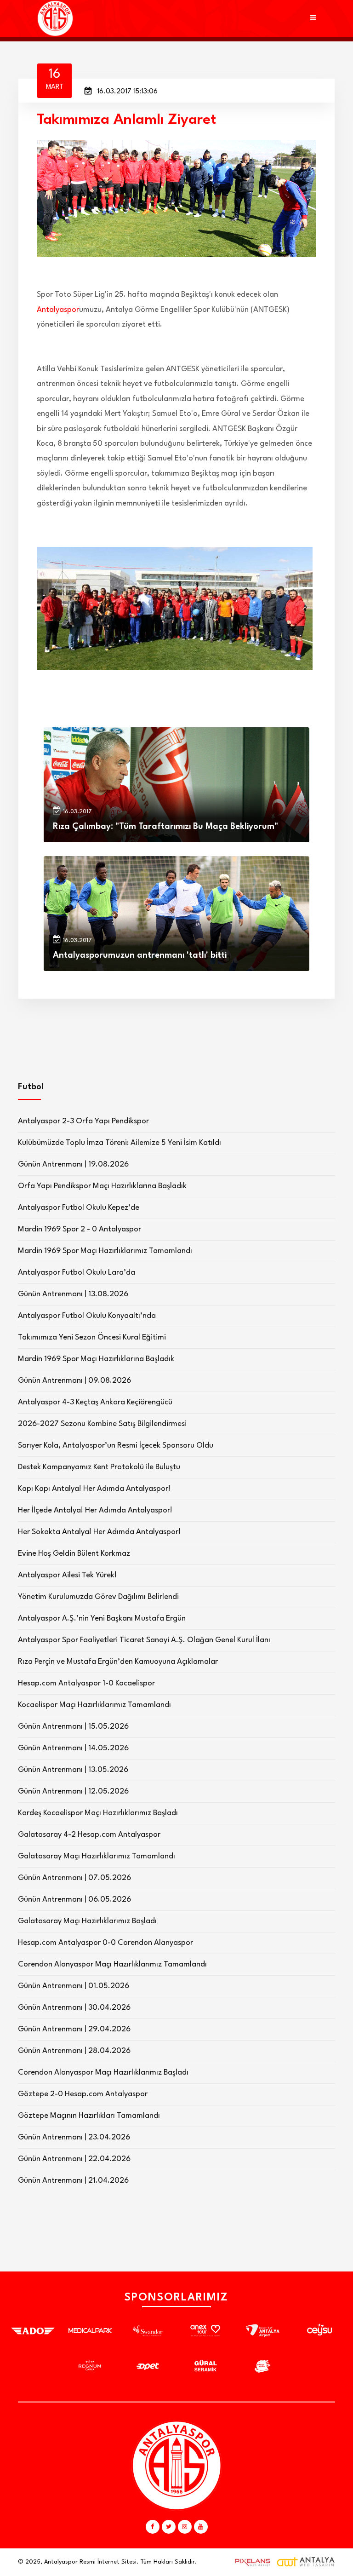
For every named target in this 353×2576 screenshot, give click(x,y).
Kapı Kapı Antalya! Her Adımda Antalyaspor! (94, 1489)
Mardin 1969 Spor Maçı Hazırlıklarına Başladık (96, 1359)
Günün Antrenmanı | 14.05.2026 (73, 1748)
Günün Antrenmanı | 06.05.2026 (74, 1900)
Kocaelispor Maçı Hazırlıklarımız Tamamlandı (94, 1705)
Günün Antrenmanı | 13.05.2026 (73, 1770)
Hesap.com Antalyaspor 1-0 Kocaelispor (86, 1683)
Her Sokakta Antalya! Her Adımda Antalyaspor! (99, 1532)
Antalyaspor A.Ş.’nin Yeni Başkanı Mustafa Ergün (102, 1619)
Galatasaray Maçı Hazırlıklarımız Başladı (87, 1921)
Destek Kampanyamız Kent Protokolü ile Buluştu (99, 1467)
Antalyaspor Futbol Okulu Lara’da (77, 1273)
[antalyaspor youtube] (201, 2527)
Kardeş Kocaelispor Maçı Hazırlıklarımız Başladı (98, 1813)
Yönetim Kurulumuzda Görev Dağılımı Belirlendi (98, 1597)
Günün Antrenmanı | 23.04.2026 (74, 2137)
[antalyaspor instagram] (185, 2527)
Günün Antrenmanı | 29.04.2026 (74, 2029)
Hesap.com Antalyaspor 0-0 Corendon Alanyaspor (105, 1943)
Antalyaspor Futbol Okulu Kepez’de (79, 1208)
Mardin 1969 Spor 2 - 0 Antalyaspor (80, 1229)
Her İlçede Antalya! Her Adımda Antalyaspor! (95, 1510)
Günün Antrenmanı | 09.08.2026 (74, 1381)
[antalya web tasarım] (251, 2562)
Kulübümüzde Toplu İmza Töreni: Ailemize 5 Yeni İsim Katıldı (120, 1143)
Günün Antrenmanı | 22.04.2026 (74, 2159)
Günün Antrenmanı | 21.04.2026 (73, 2181)
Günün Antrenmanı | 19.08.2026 (73, 1164)
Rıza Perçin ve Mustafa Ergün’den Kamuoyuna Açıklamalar (118, 1662)
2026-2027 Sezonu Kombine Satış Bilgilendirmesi (102, 1424)
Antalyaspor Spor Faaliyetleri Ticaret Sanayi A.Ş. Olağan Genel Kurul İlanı (144, 1640)
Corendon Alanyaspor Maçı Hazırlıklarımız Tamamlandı (112, 1964)
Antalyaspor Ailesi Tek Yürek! (67, 1575)
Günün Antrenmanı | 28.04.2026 (74, 2051)
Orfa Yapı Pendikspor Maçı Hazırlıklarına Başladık (102, 1186)
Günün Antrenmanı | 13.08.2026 (73, 1294)
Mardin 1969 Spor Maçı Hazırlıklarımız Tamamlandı (105, 1251)
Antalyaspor (58, 310)
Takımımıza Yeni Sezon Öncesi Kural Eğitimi (92, 1337)
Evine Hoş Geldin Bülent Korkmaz (74, 1554)
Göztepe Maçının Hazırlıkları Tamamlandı (89, 2116)
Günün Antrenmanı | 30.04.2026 (74, 2008)
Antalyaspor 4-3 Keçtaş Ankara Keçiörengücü (95, 1402)
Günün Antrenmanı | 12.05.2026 (73, 1791)
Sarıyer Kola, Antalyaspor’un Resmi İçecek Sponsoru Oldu (116, 1446)
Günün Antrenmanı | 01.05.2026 (74, 1986)
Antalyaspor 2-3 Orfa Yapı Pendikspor (83, 1121)
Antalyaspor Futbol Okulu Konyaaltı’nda (87, 1316)
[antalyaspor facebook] (153, 2527)
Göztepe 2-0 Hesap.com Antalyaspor (83, 2094)
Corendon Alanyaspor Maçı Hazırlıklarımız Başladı (103, 2073)
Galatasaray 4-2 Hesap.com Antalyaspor (89, 1835)
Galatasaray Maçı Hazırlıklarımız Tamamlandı (97, 1856)
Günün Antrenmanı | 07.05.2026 (74, 1878)
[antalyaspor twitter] (169, 2527)
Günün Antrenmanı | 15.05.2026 (73, 1727)
